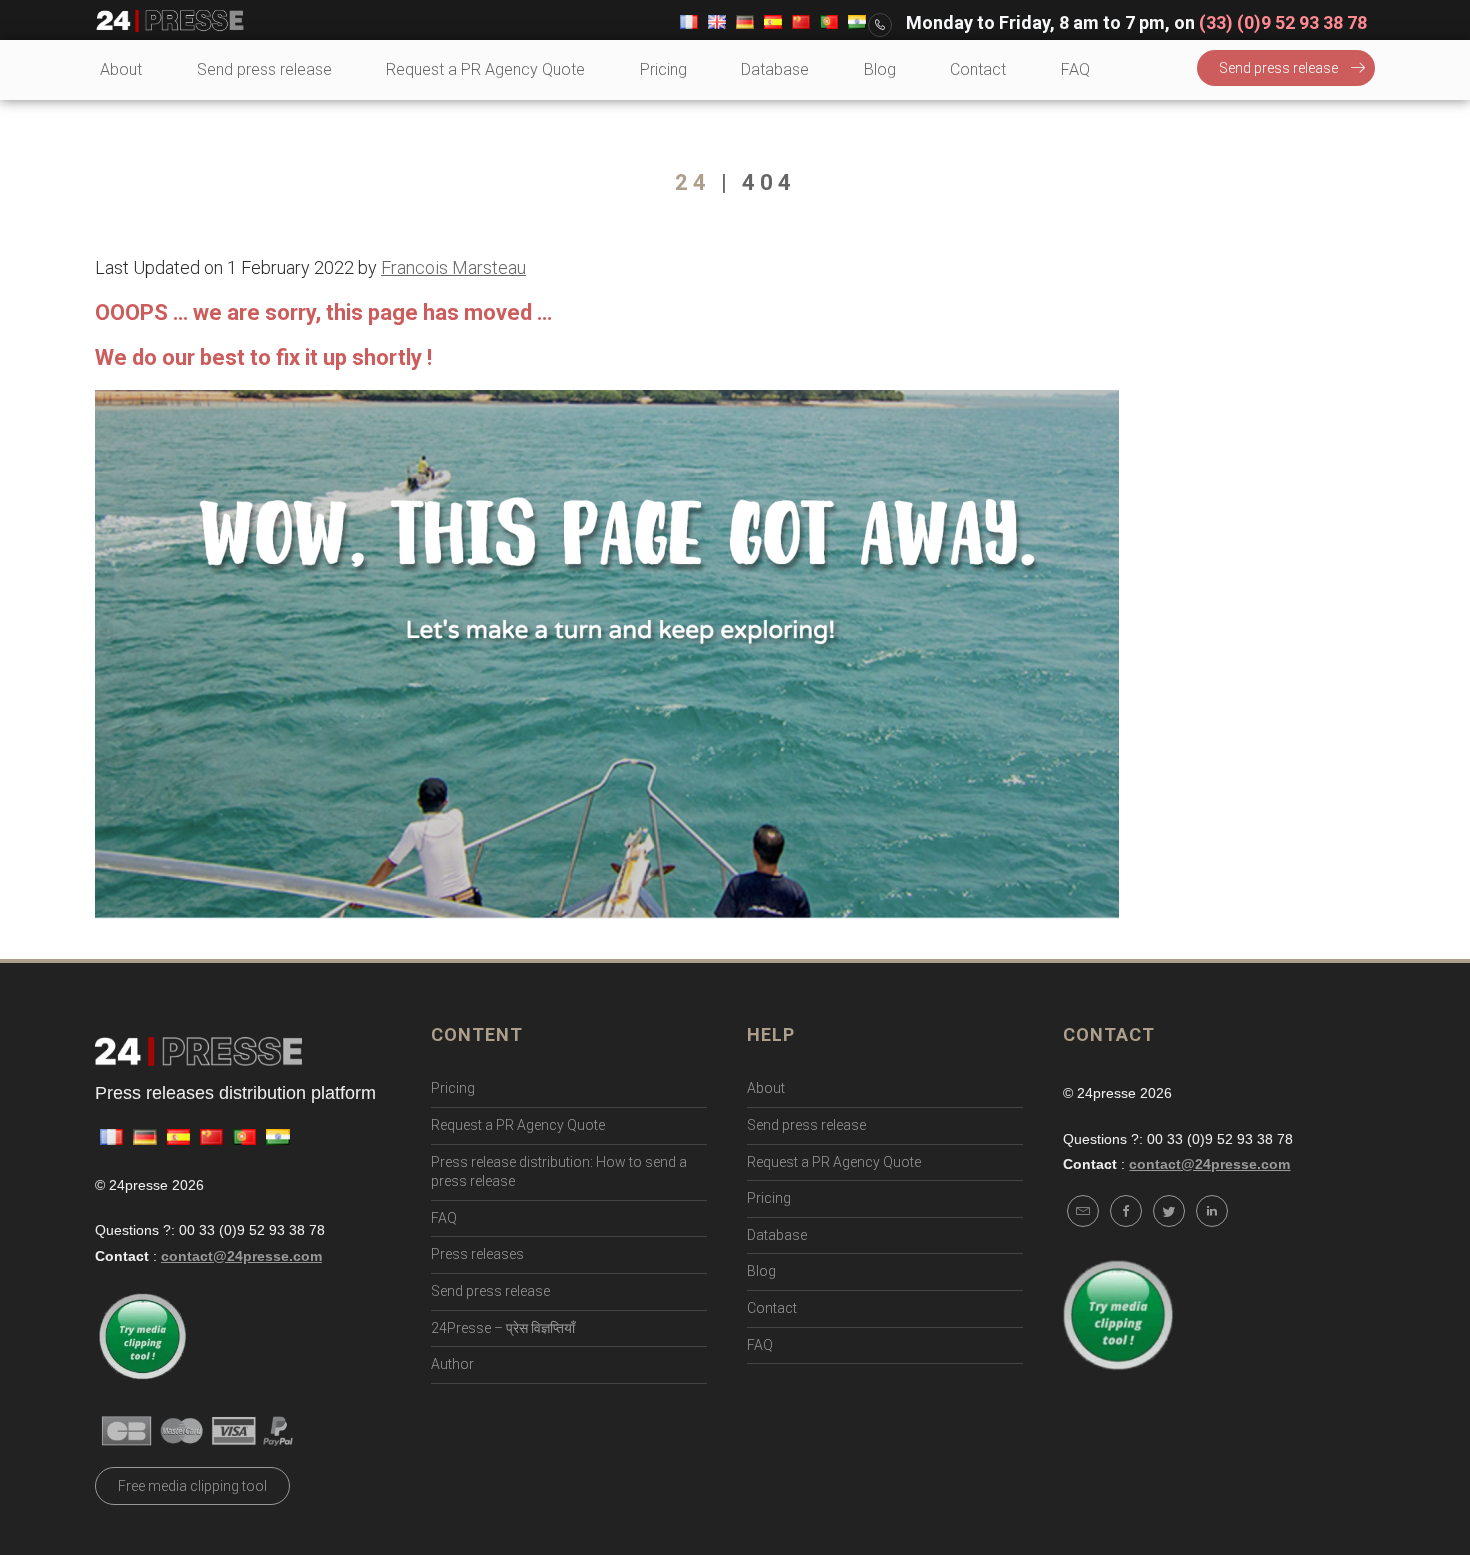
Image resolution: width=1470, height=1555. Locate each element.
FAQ (1075, 69)
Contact (978, 69)
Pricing (663, 69)
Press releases (477, 1254)
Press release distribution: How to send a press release (559, 1172)
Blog (880, 69)
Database (775, 69)
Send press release (264, 69)
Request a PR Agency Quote (485, 69)
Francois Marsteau (453, 267)
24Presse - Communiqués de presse (170, 21)
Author (452, 1364)
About (121, 69)
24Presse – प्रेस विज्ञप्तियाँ (503, 1328)
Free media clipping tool (192, 1486)
